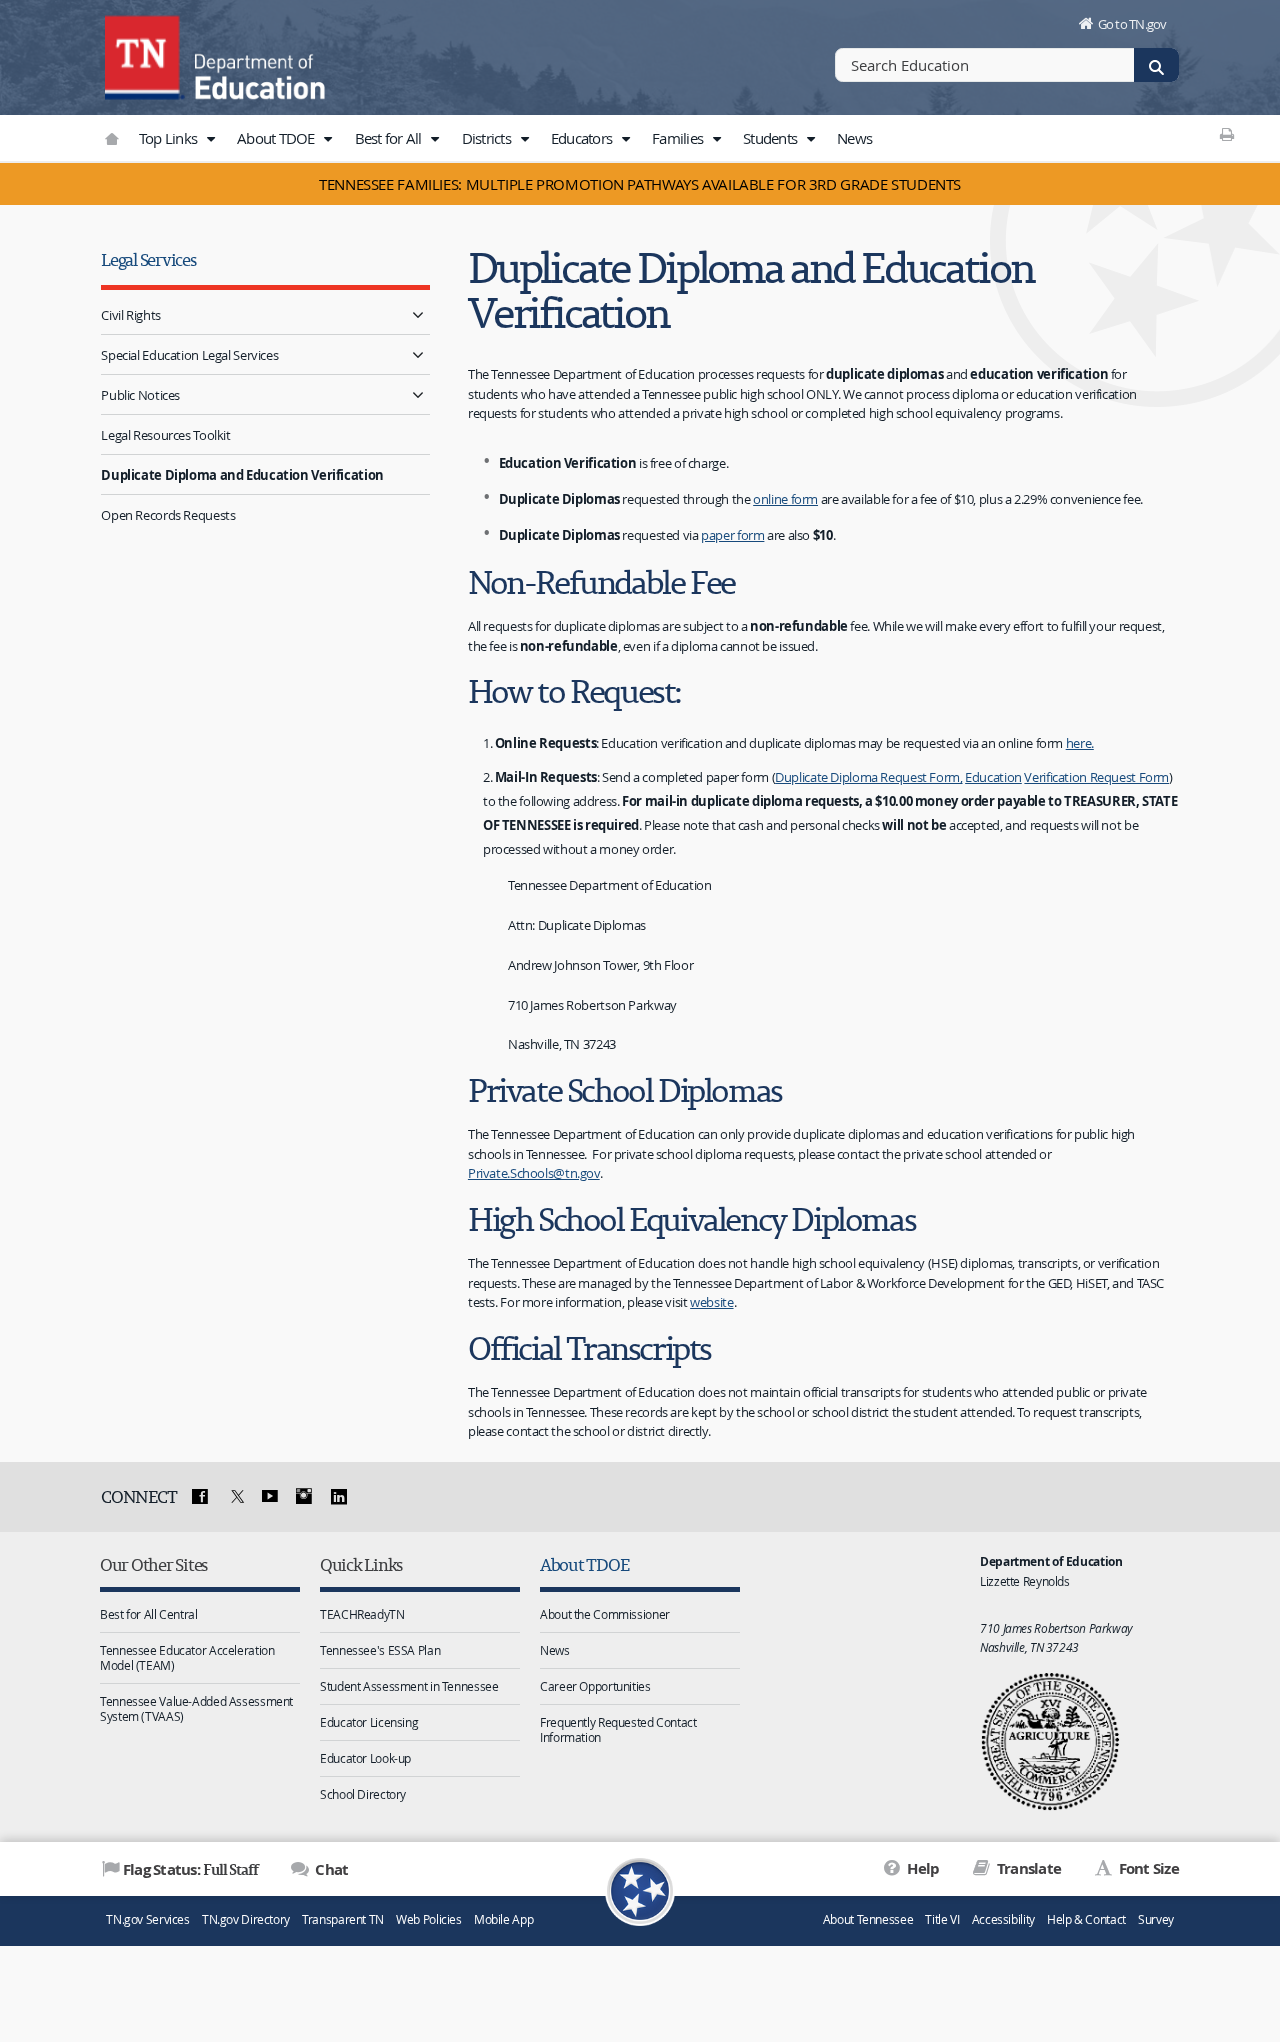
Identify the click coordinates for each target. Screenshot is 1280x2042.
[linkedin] (339, 1497)
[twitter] (235, 1497)
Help (921, 1868)
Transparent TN (343, 1919)
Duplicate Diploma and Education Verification (242, 475)
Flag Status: (190, 1869)
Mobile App (503, 1919)
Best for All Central (149, 1614)
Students (771, 138)
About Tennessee (868, 1919)
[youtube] (269, 1497)
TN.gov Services (147, 1919)
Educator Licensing (369, 1722)
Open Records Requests (168, 515)
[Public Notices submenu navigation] (417, 394)
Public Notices (140, 395)
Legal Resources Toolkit (165, 435)
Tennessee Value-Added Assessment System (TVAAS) (196, 1708)
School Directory (363, 1794)
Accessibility (1003, 1919)
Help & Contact (1086, 1919)
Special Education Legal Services (189, 355)
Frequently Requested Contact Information (618, 1729)
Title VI (942, 1919)
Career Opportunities (595, 1686)
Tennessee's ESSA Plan (380, 1650)
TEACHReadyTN (362, 1614)
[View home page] (145, 55)
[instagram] (304, 1497)
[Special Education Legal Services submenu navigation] (417, 354)
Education (993, 777)
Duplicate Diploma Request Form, (868, 777)
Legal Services (148, 259)
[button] (210, 139)
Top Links (170, 138)
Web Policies (429, 1919)
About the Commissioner (605, 1614)
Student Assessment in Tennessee (409, 1686)
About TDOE (277, 138)
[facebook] (200, 1497)
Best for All (390, 138)
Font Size (1147, 1868)
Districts (488, 138)
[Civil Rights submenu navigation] (417, 314)
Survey (1156, 1919)
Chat (330, 1869)
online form (785, 499)
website (711, 1302)
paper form (732, 535)
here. (1080, 743)
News (854, 138)
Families (679, 138)
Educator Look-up (365, 1758)
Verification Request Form (1096, 777)
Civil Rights (131, 315)
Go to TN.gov (1132, 24)
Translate (1027, 1868)
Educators (583, 138)
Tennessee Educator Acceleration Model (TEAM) (187, 1657)
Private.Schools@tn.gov (534, 1173)
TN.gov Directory (246, 1919)
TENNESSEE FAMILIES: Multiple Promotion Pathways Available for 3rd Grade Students (640, 184)
